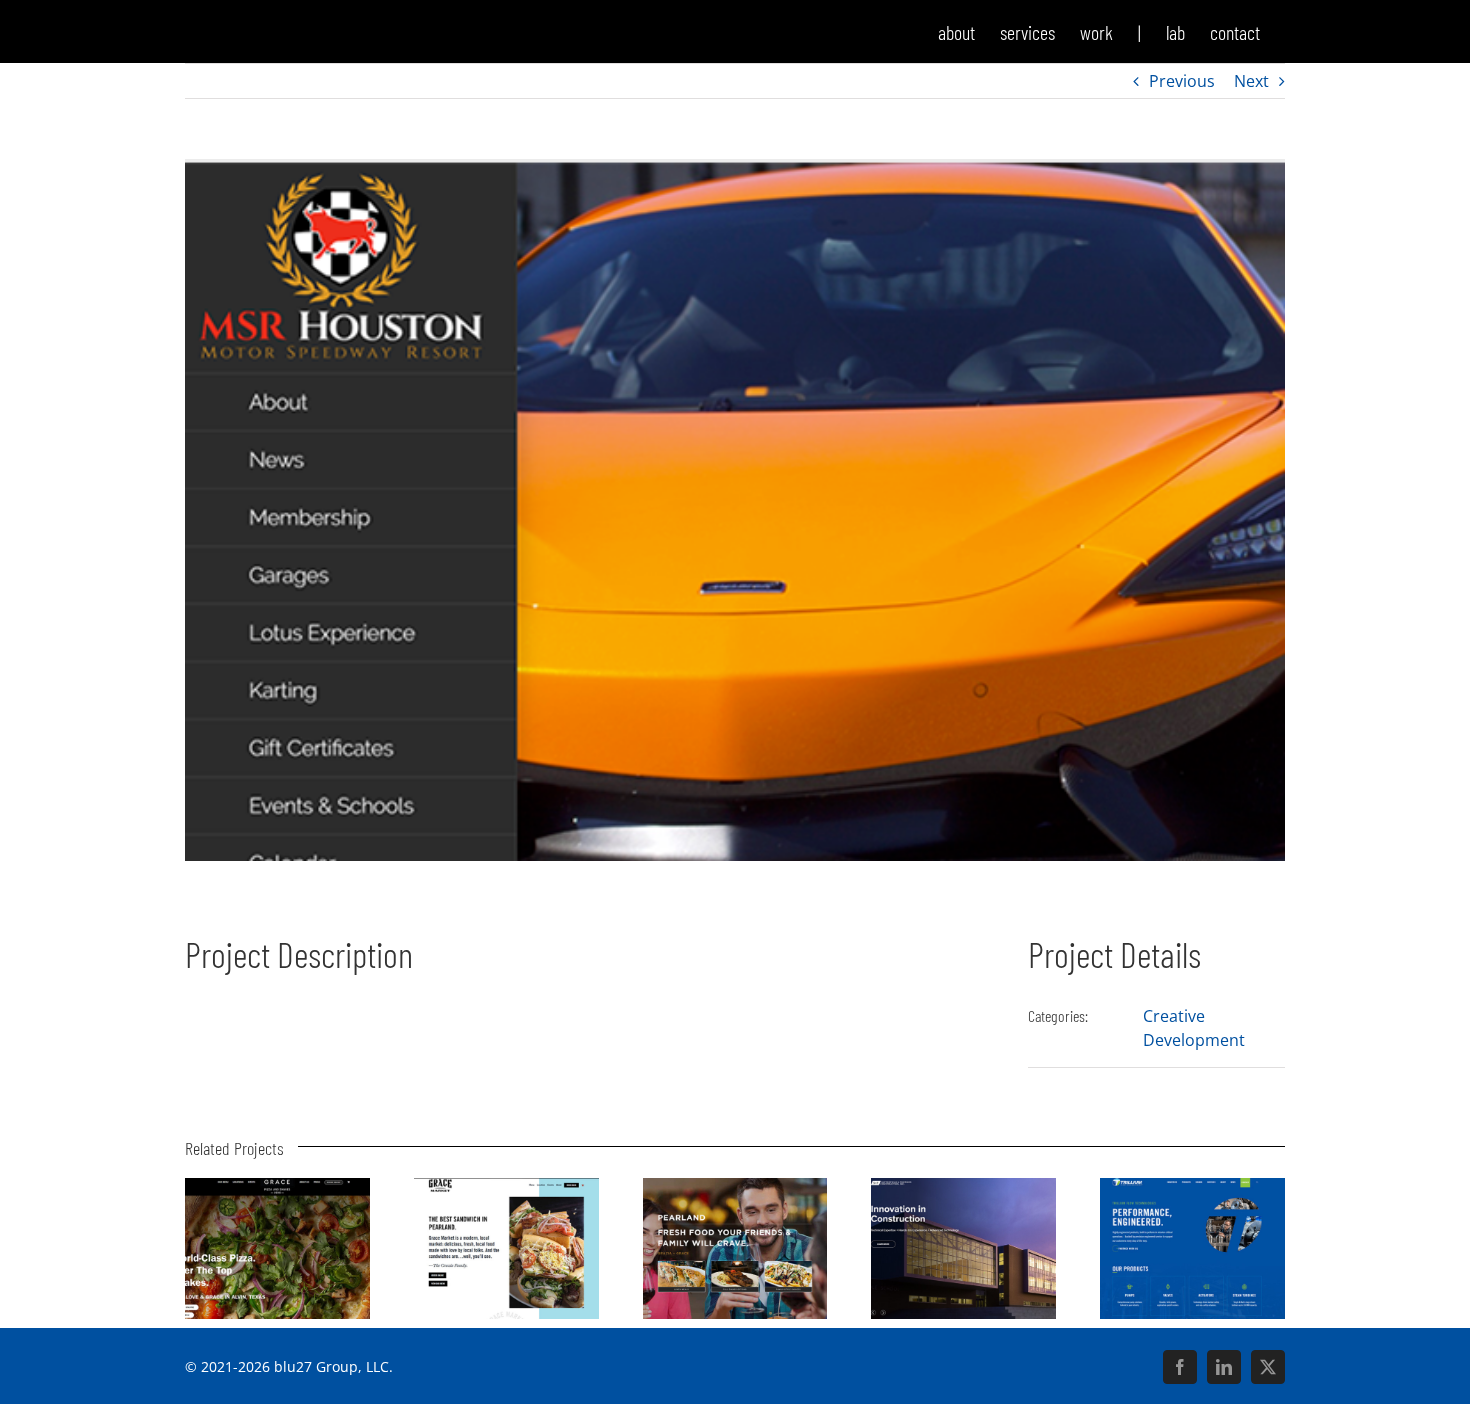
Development (1194, 1040)
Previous (1182, 81)
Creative (1174, 1016)
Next (1251, 81)
